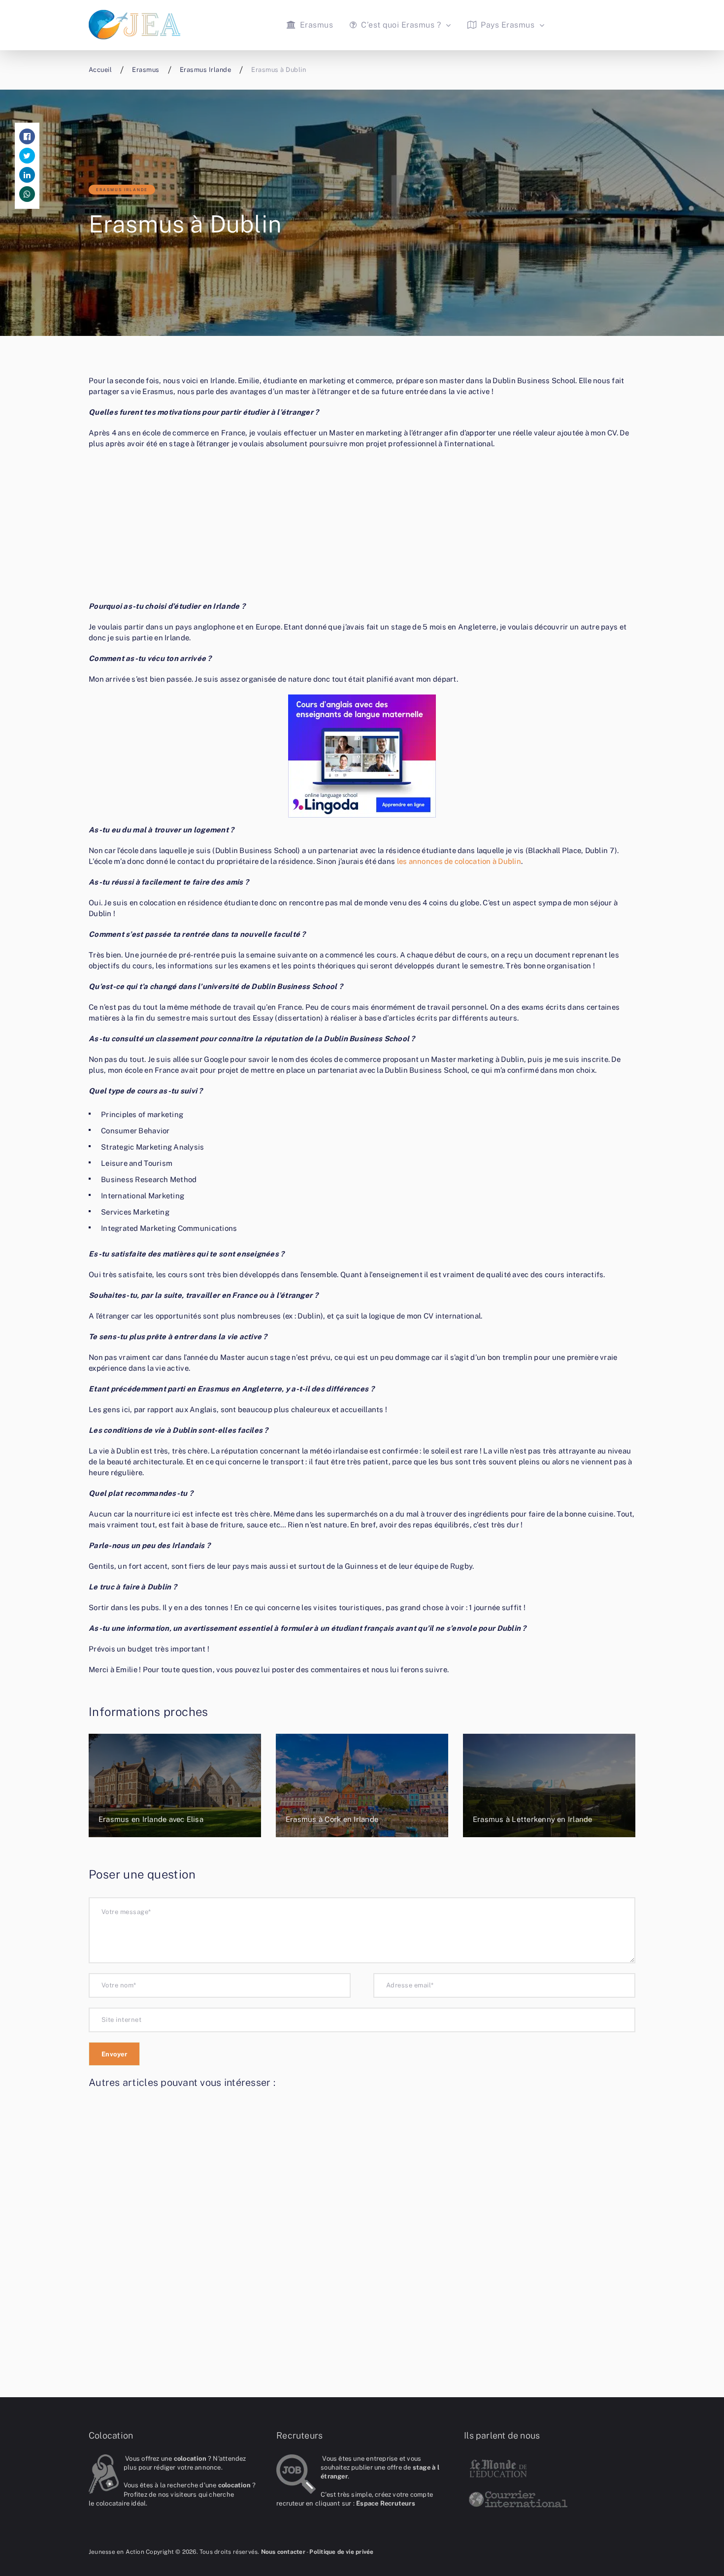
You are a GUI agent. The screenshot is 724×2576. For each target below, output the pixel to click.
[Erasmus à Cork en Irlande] (362, 1785)
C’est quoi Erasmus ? (400, 25)
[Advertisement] (362, 528)
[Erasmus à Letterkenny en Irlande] (549, 1785)
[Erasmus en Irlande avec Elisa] (175, 1785)
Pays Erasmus (507, 25)
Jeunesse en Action (116, 2552)
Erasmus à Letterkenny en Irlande (533, 1819)
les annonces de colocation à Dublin (459, 861)
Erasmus (315, 25)
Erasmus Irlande (122, 190)
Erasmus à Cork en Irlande (332, 1819)
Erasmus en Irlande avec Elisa (151, 1819)
